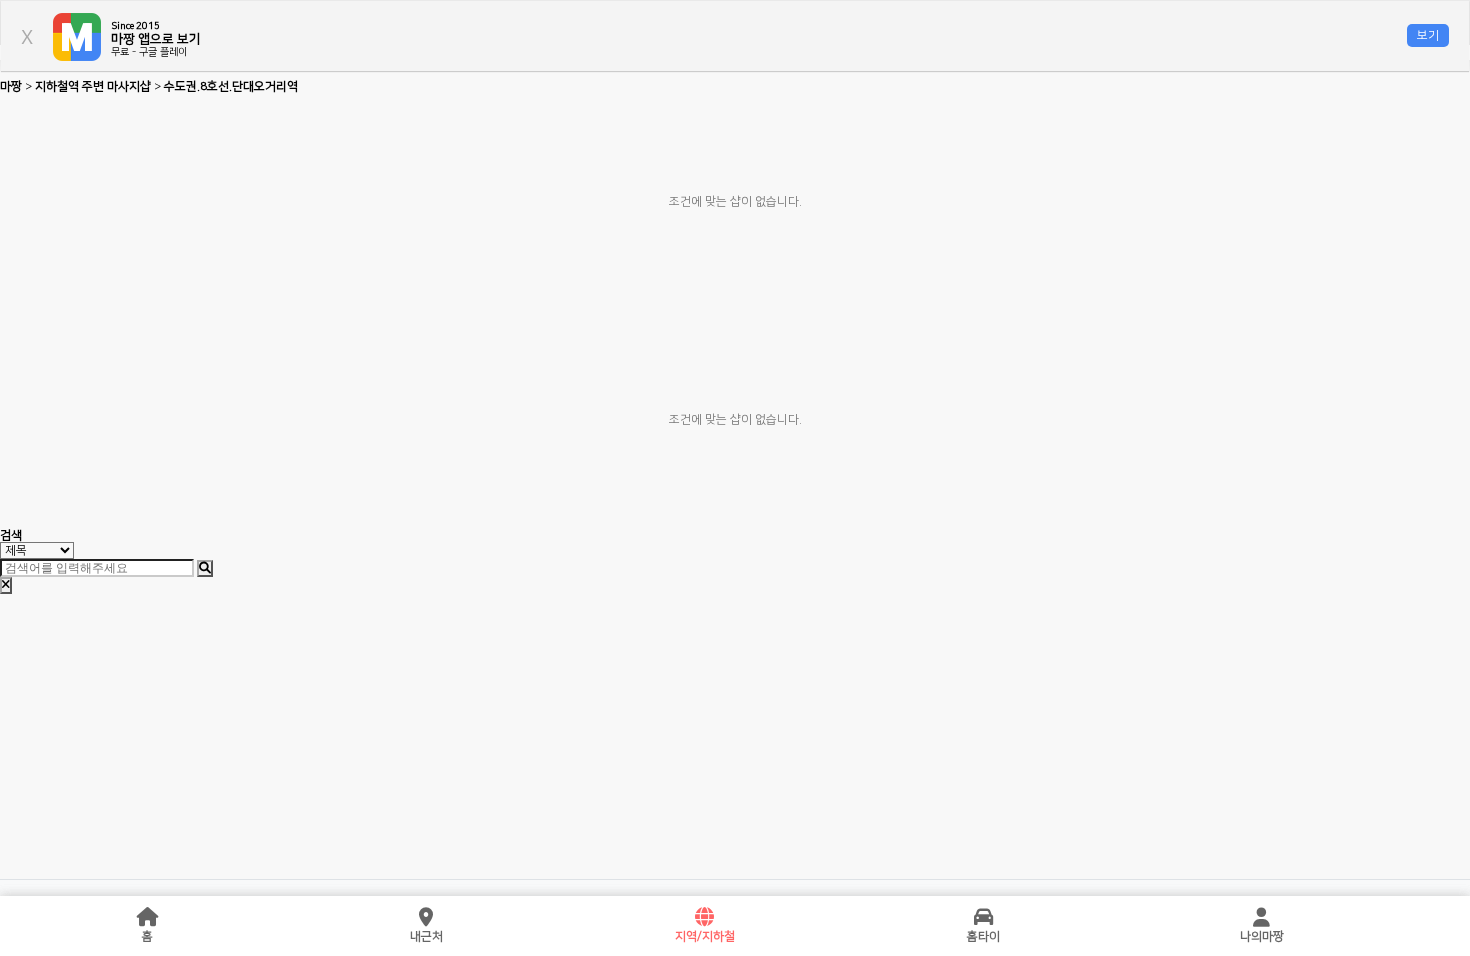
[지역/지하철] (705, 918)
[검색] (205, 568)
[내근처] (426, 918)
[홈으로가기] (148, 918)
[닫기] (6, 585)
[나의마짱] (1262, 918)
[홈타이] (983, 918)
